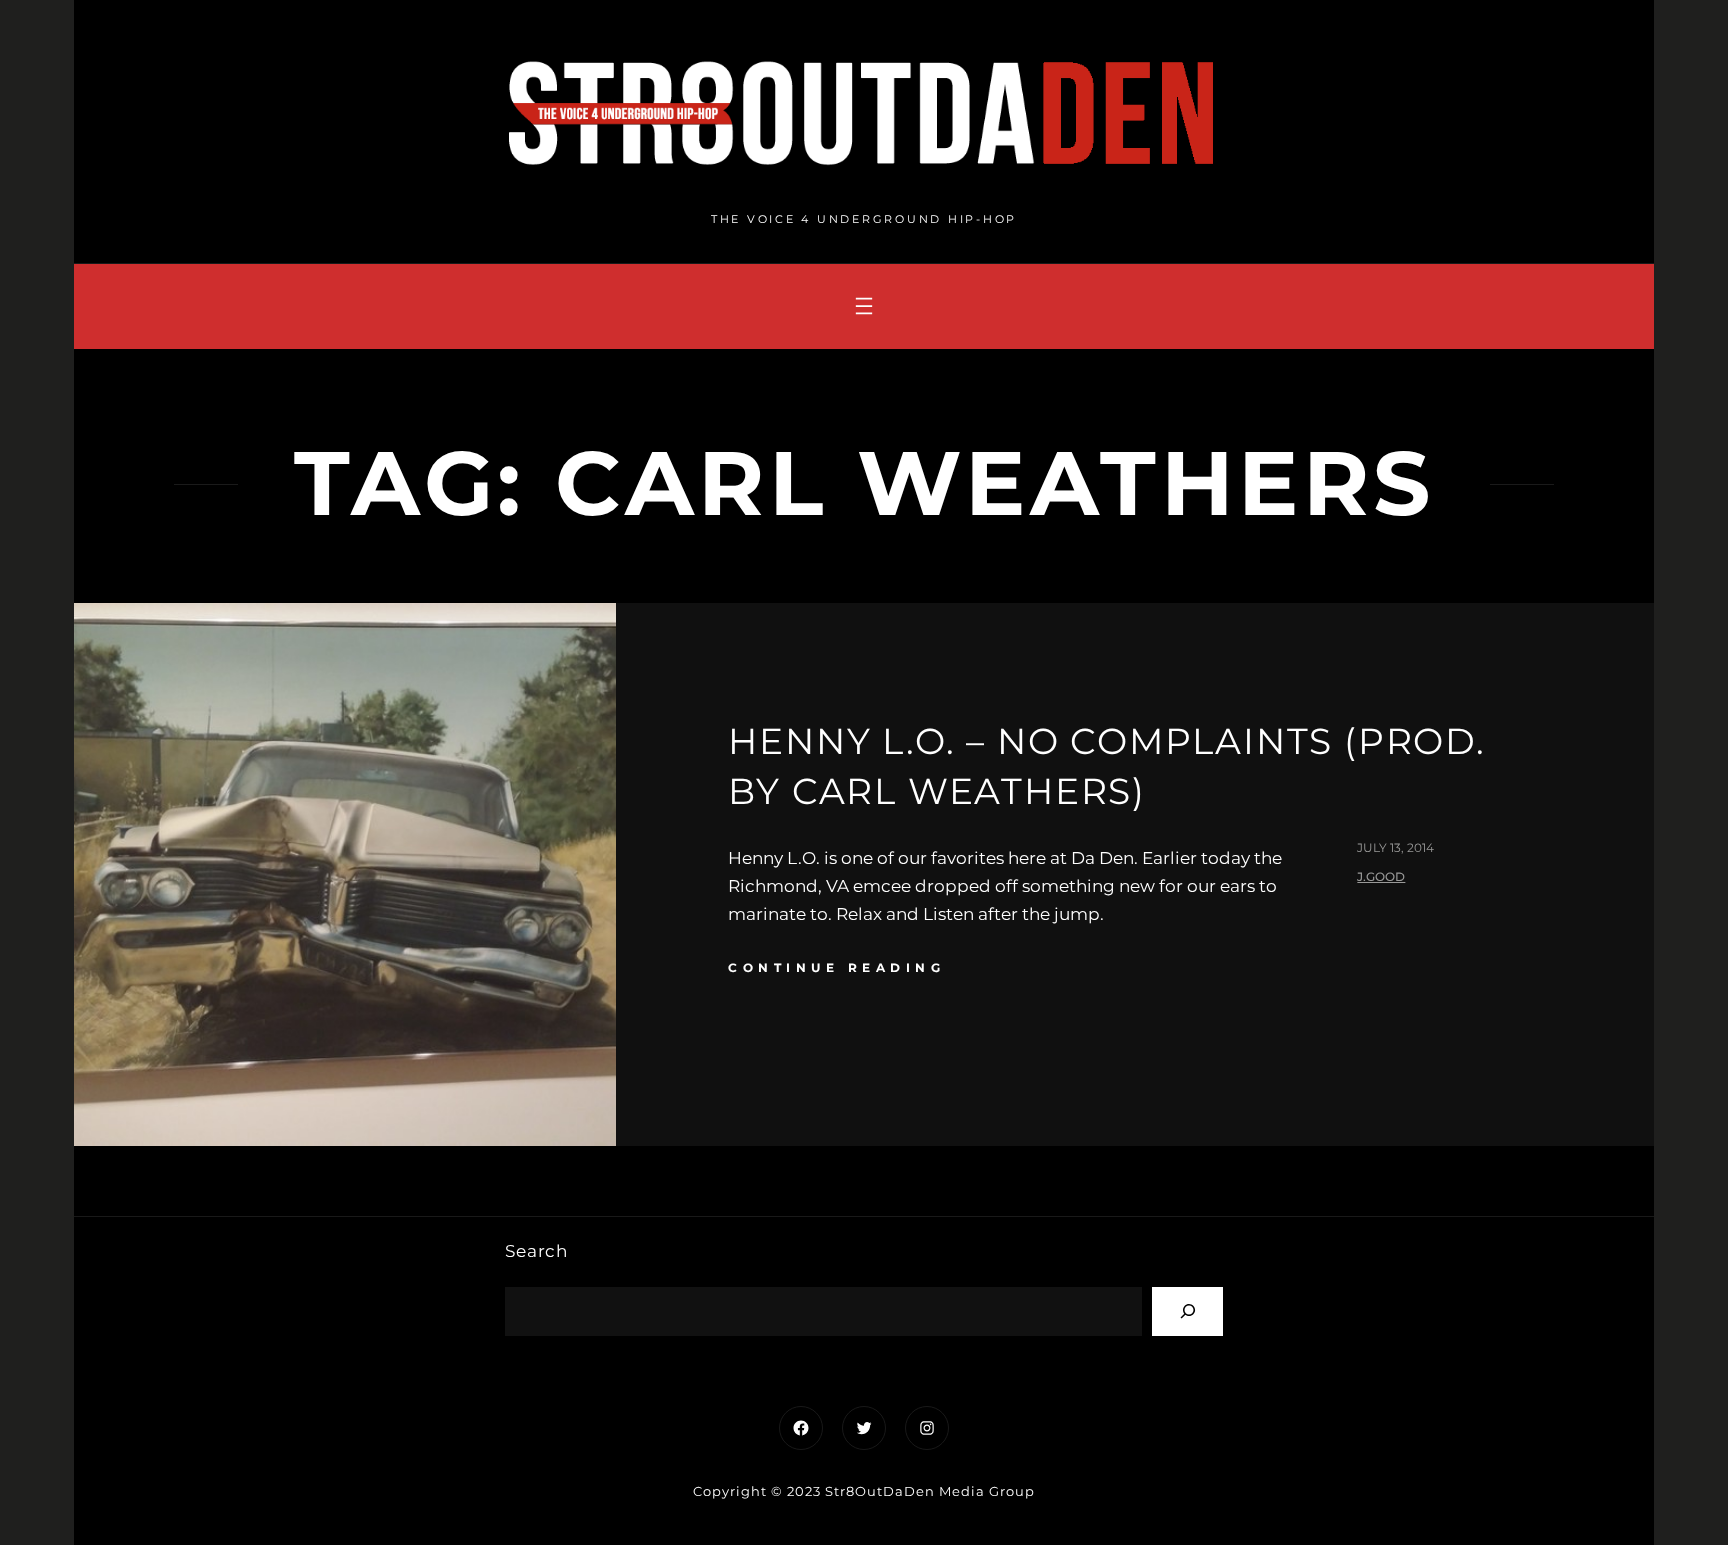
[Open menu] (864, 306)
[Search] (1187, 1311)
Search (536, 1251)
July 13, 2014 (1395, 847)
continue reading (836, 967)
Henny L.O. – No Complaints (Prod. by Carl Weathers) (1106, 766)
